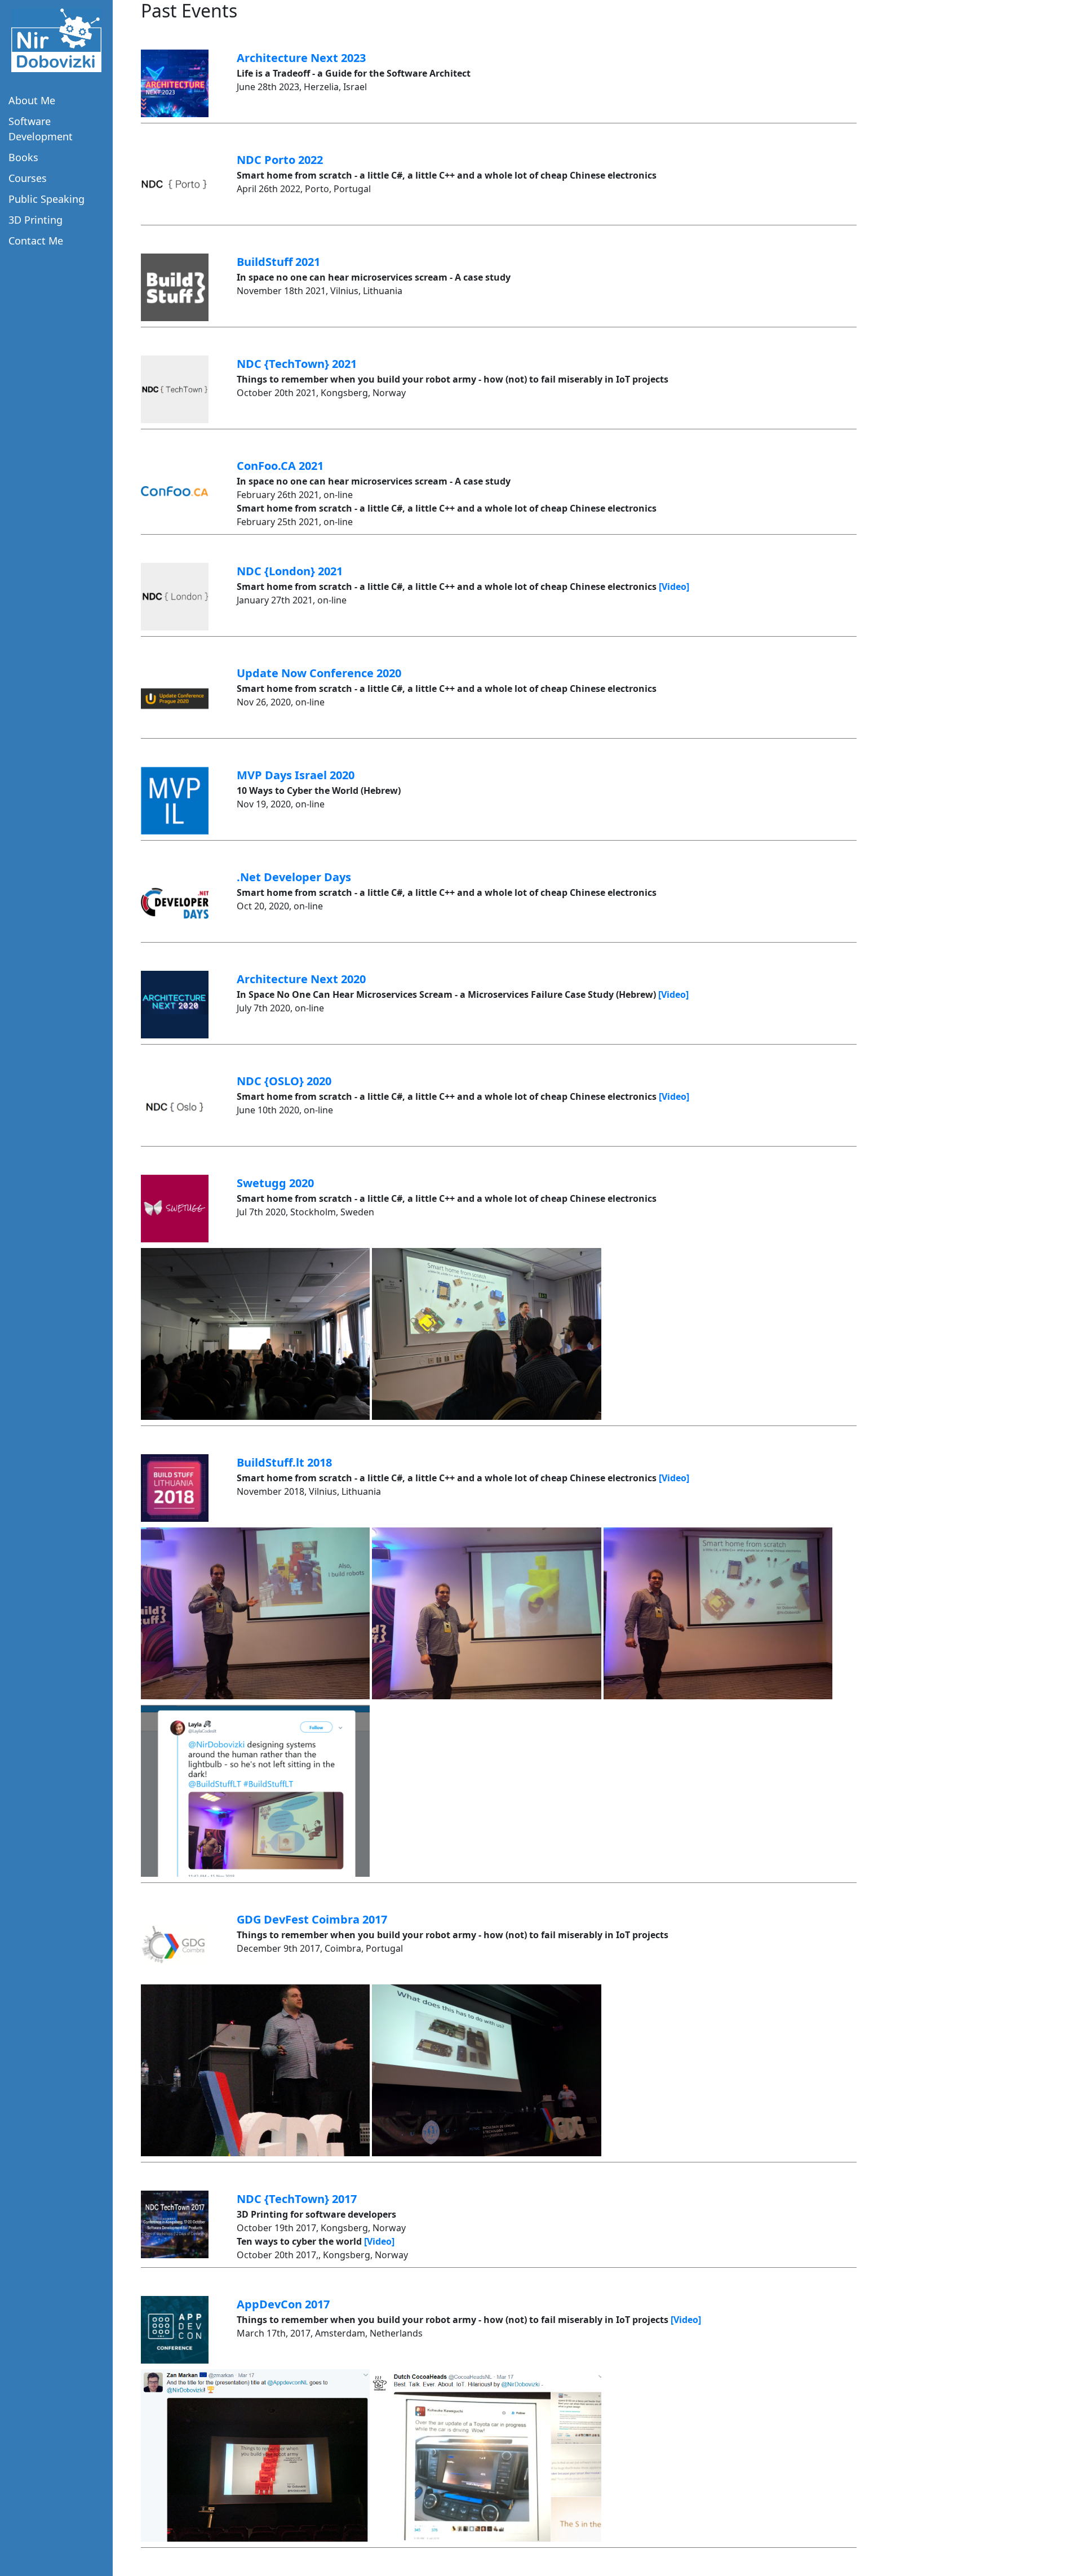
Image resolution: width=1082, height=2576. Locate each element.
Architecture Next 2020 (301, 979)
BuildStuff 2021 (278, 262)
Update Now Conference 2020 (319, 673)
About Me (32, 100)
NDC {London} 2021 (290, 571)
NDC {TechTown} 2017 (297, 2199)
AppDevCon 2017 (283, 2304)
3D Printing (36, 220)
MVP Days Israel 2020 (296, 775)
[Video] (674, 587)
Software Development (41, 129)
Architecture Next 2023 (301, 58)
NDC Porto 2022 (280, 160)
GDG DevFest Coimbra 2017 (312, 1919)
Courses (28, 178)
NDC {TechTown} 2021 (297, 364)
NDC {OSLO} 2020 (284, 1081)
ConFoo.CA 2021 (280, 466)
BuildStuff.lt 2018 (284, 1462)
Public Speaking (46, 199)
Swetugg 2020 (275, 1183)
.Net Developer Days (294, 877)
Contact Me (36, 241)
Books (23, 157)
